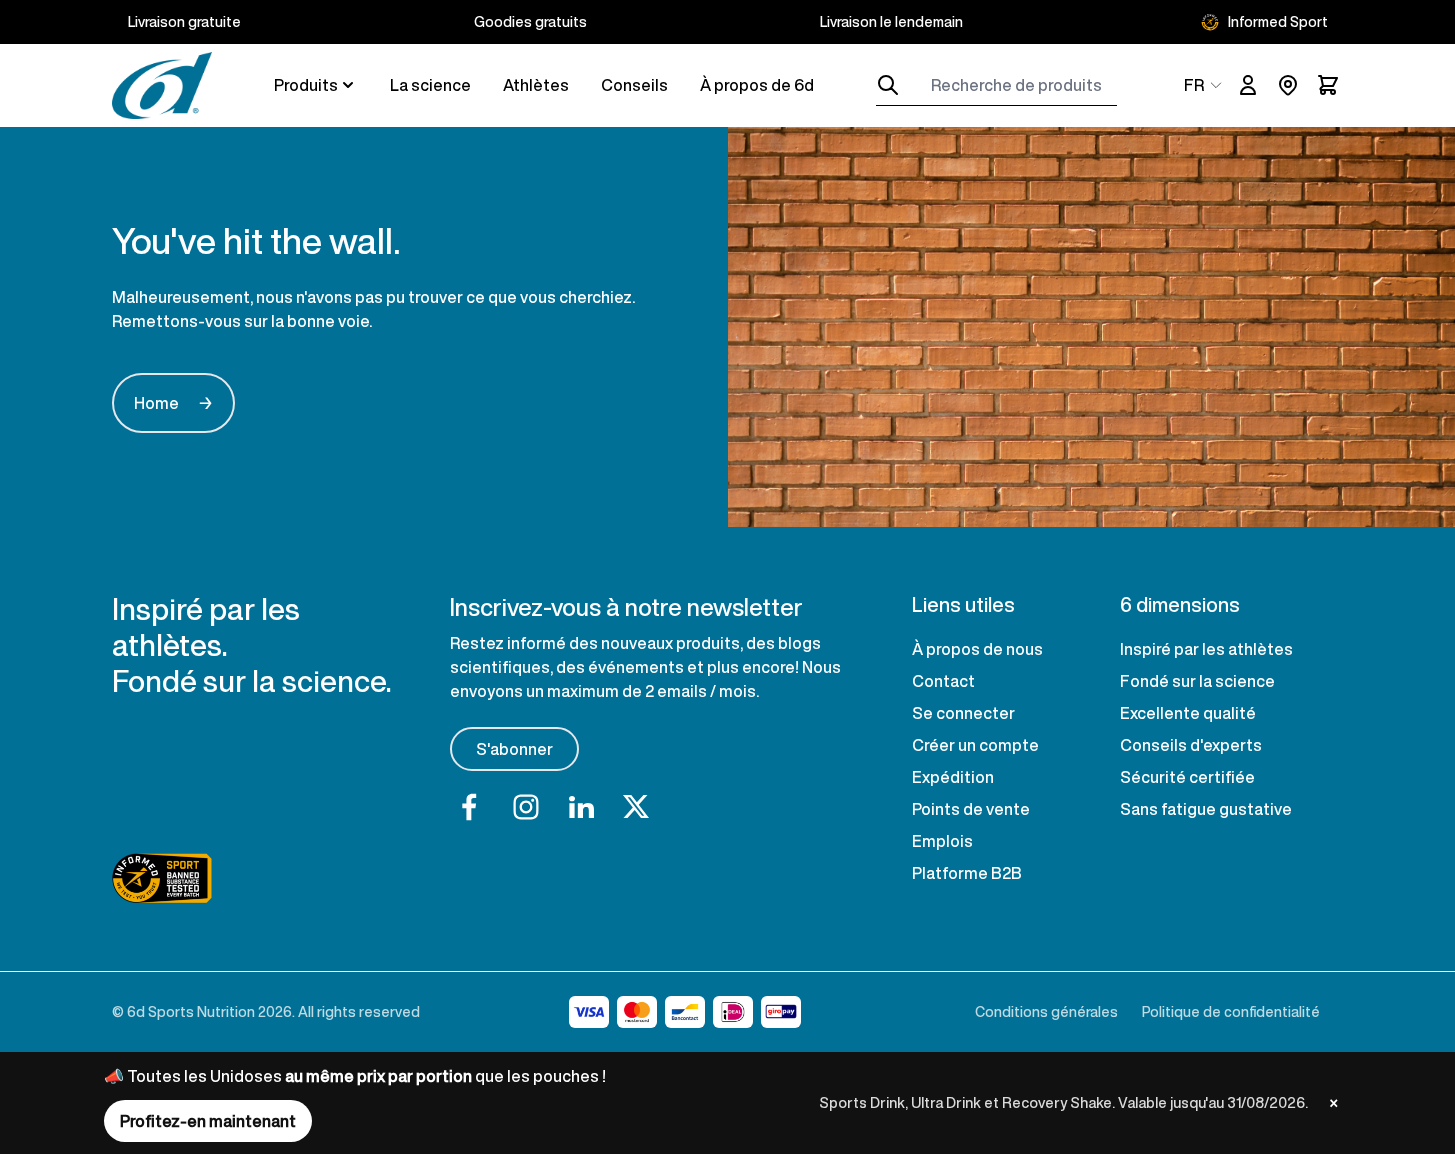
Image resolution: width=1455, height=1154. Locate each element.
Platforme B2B (967, 873)
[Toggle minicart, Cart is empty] (1328, 85)
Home (173, 403)
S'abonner (514, 749)
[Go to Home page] (162, 85)
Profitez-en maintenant (208, 1121)
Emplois (942, 841)
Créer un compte (975, 745)
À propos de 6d (757, 85)
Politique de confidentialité (1231, 1011)
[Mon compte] (1248, 85)
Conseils (634, 85)
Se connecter (963, 713)
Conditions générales (1046, 1011)
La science (430, 85)
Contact (943, 681)
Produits (306, 85)
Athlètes (536, 85)
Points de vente (971, 809)
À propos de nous (977, 649)
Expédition (953, 777)
